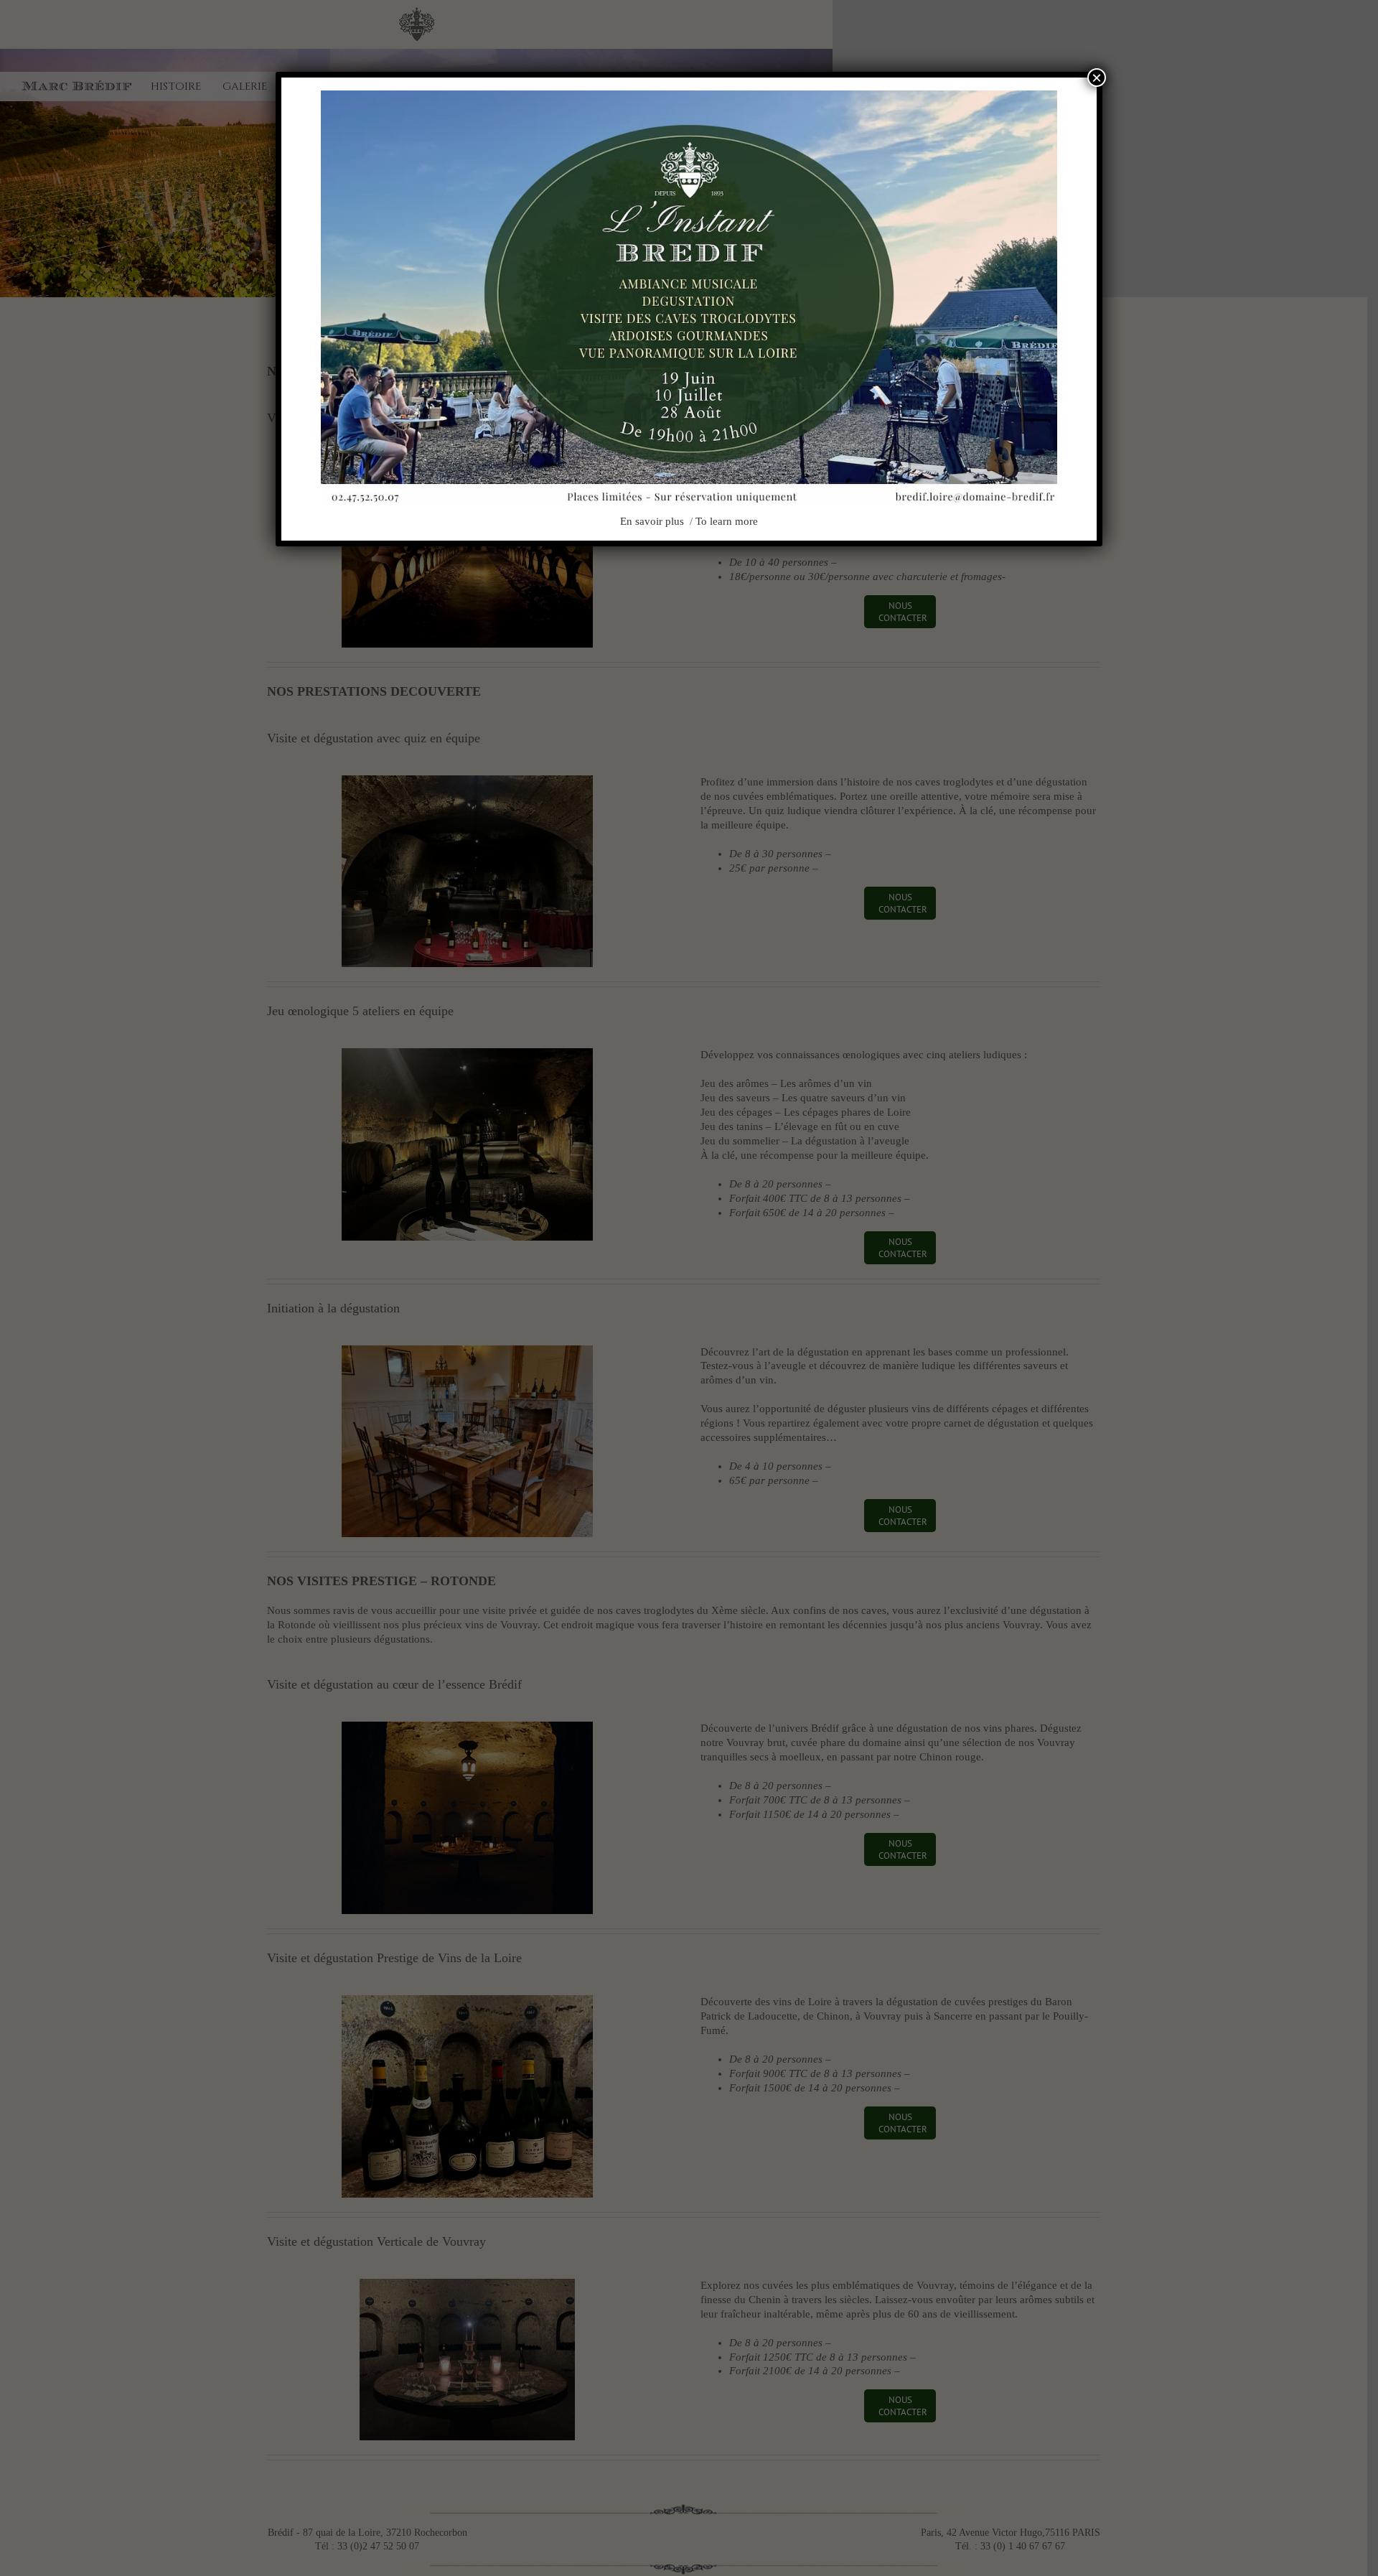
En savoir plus (653, 521)
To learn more (727, 521)
